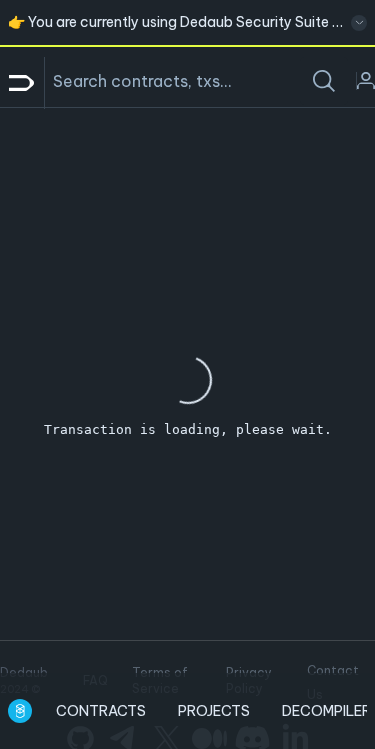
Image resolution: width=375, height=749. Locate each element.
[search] (324, 81)
